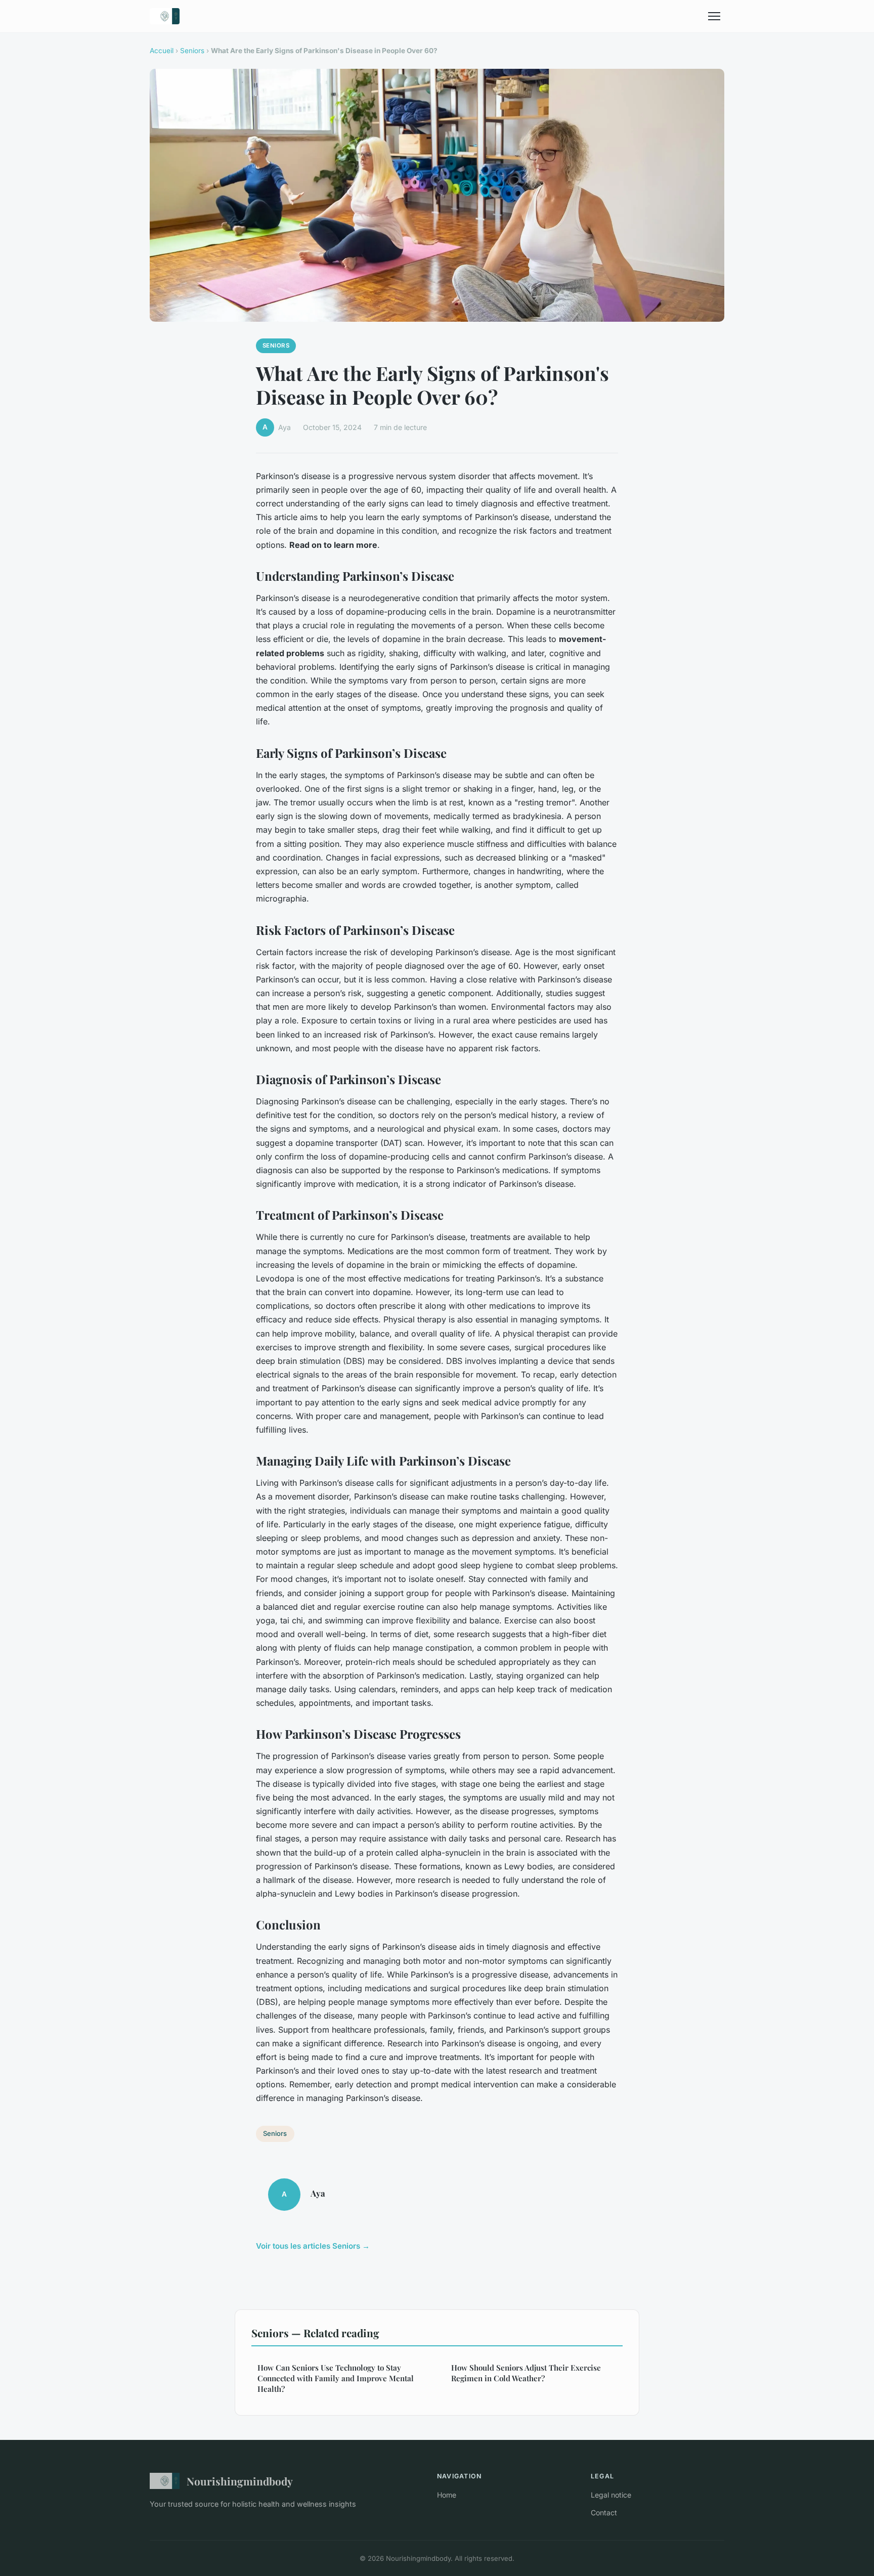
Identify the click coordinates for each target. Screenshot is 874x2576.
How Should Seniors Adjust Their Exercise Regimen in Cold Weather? (526, 2373)
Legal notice (611, 2495)
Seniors (192, 51)
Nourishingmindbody (240, 2481)
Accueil (162, 51)
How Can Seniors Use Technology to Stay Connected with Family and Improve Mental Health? (336, 2378)
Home (447, 2495)
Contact (604, 2513)
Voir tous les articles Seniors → (313, 2246)
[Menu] (714, 16)
